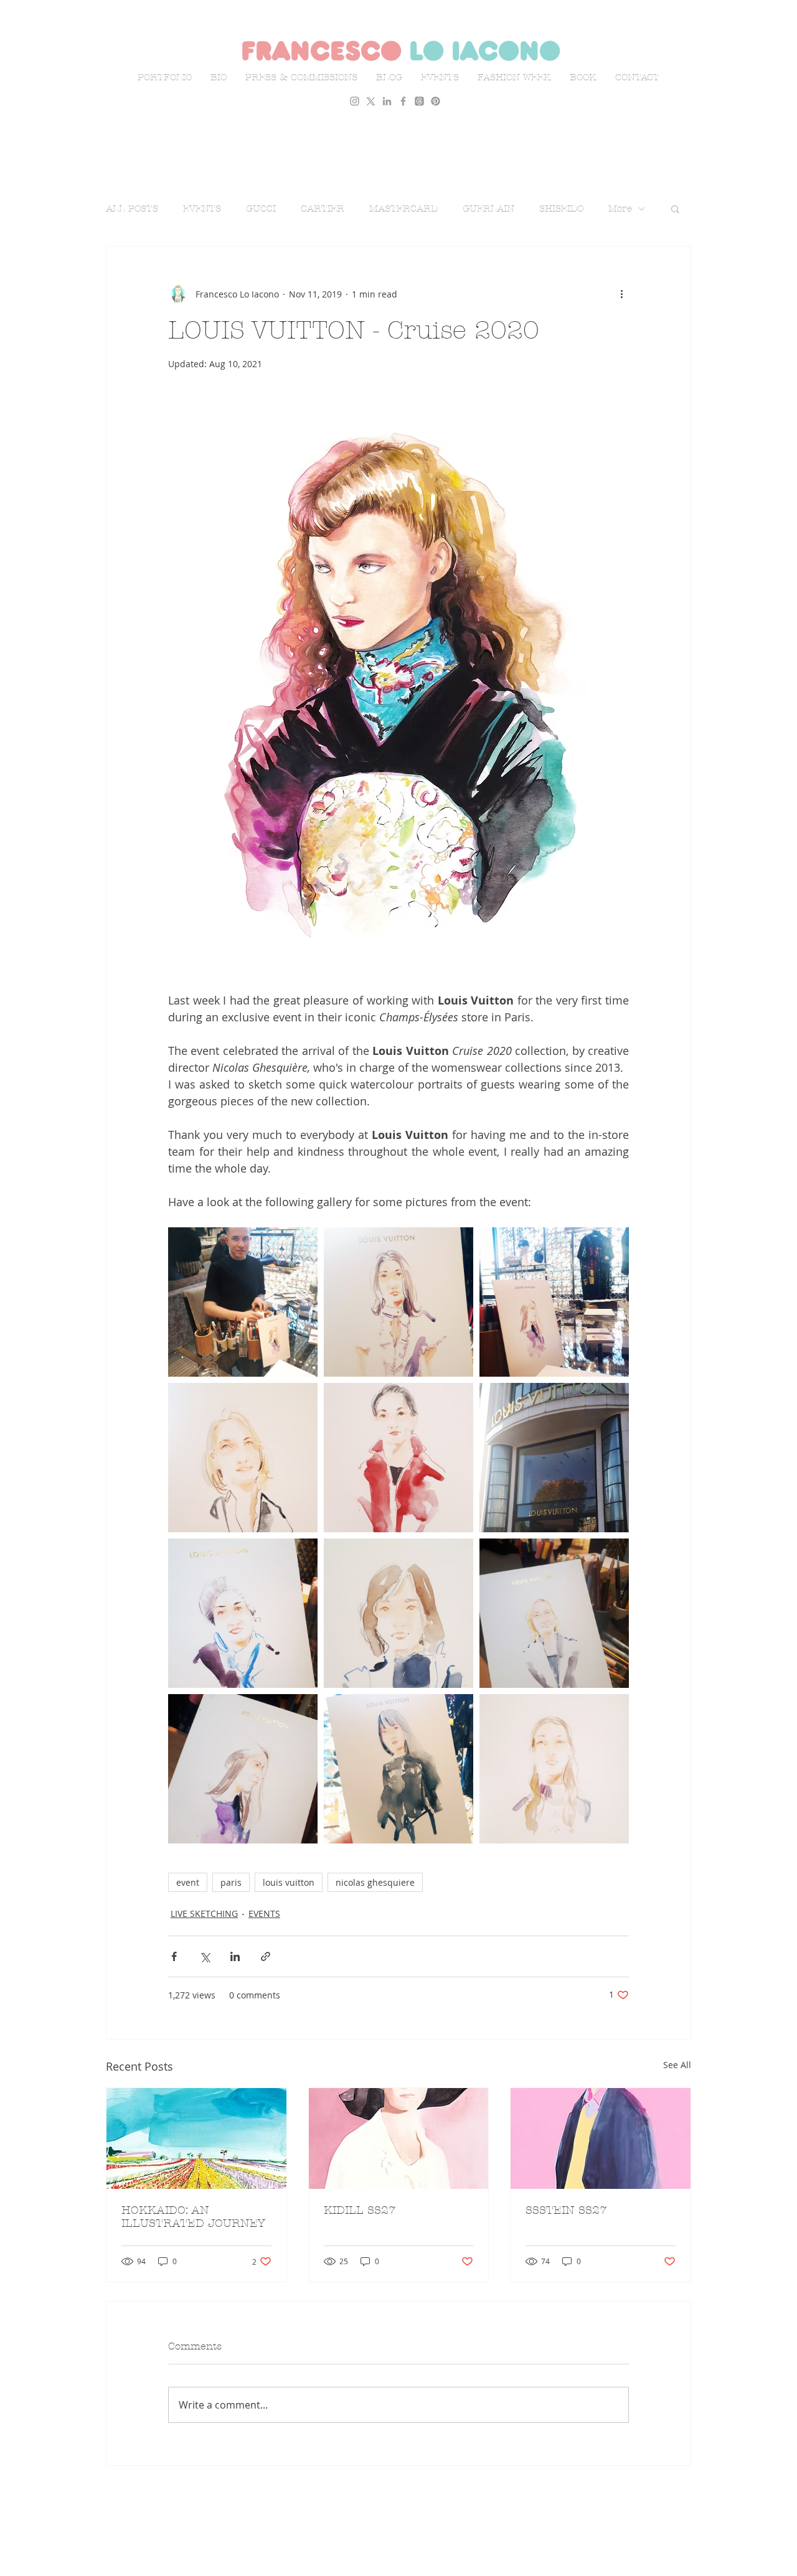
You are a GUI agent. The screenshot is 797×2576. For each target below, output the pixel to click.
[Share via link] (266, 1956)
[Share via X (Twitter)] (205, 1956)
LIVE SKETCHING (204, 1913)
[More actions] (621, 294)
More (620, 208)
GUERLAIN (488, 208)
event (188, 1882)
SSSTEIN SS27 (566, 2210)
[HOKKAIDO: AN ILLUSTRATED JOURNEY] (196, 2138)
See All (677, 2065)
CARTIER (323, 208)
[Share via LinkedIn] (235, 1956)
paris (231, 1882)
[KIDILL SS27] (399, 2138)
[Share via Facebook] (174, 1956)
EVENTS (202, 208)
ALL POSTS (132, 208)
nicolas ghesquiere (375, 1882)
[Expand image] (243, 1302)
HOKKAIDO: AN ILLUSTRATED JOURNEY (193, 2217)
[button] (675, 208)
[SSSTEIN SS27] (601, 2138)
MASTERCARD (403, 208)
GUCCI (261, 208)
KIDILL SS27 (360, 2210)
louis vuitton (289, 1882)
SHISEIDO (561, 208)
